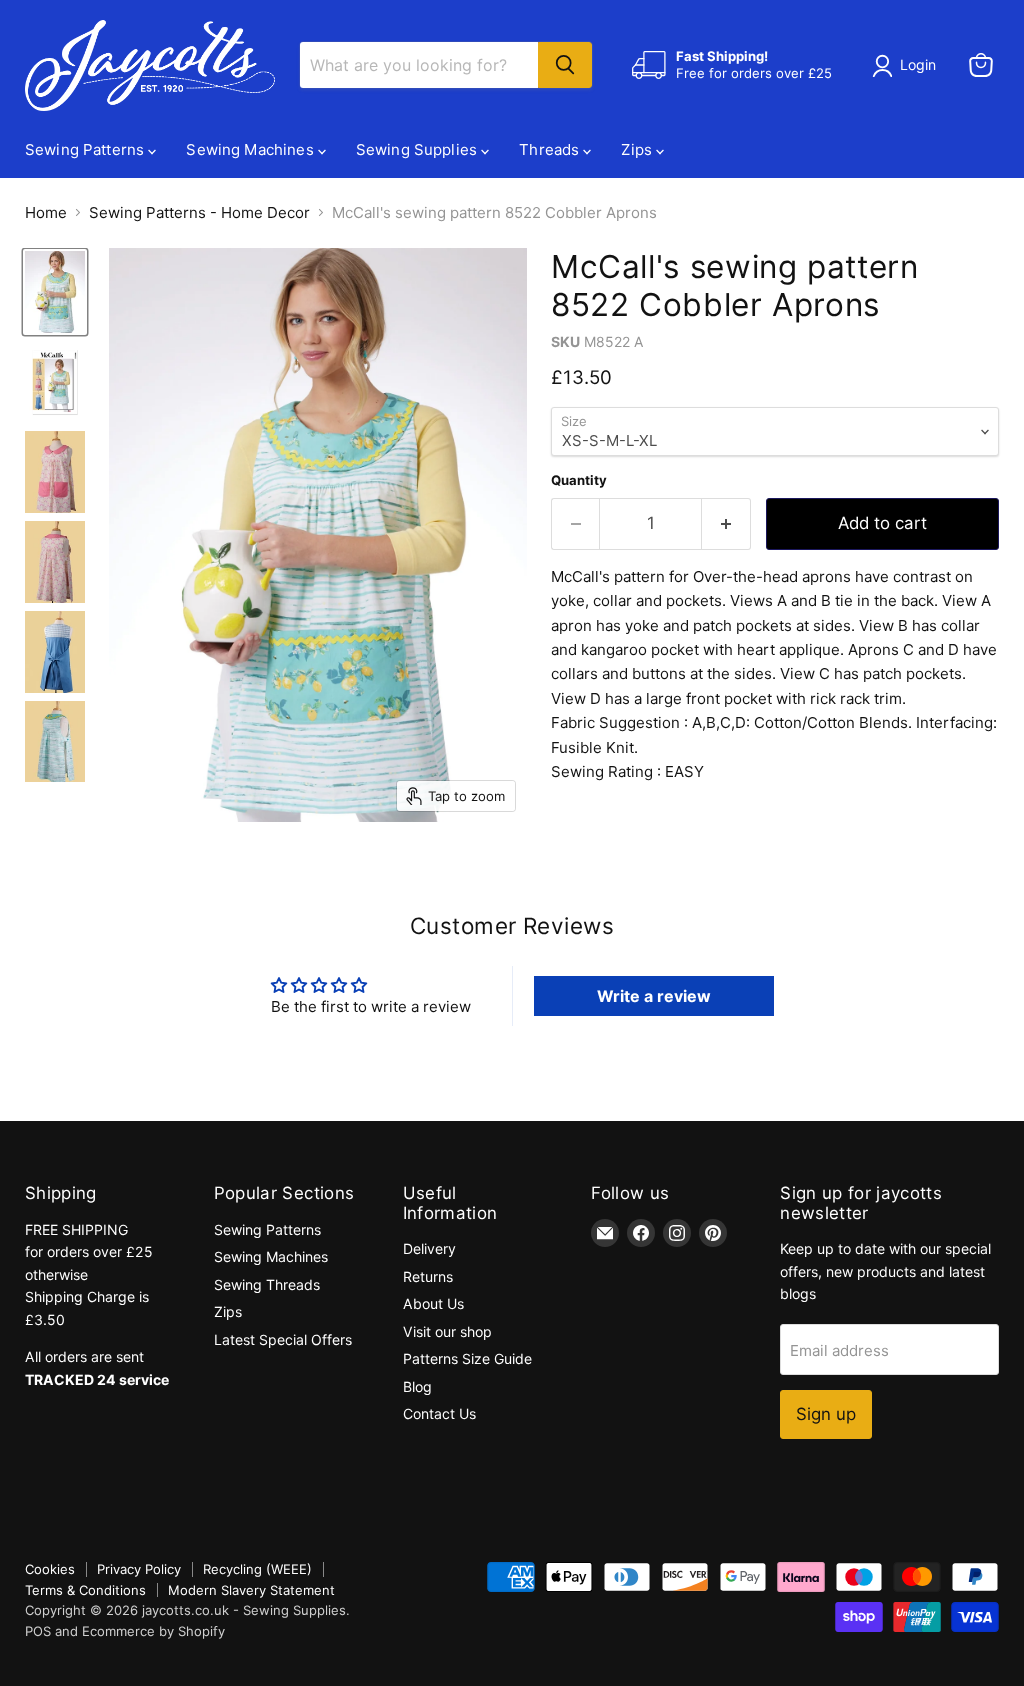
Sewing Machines (251, 149)
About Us (433, 1303)
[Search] (565, 65)
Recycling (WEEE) (257, 1569)
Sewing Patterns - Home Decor (199, 212)
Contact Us (439, 1413)
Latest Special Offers (283, 1339)
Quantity (579, 480)
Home (46, 212)
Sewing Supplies (418, 149)
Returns (428, 1276)
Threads (551, 149)
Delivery (429, 1248)
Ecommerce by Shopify (153, 1631)
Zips (638, 149)
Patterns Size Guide (467, 1358)
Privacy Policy (139, 1569)
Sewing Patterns (86, 149)
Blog (417, 1386)
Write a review (654, 996)
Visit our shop (447, 1331)
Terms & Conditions (85, 1590)
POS (38, 1631)
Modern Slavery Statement (251, 1590)
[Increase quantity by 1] (726, 523)
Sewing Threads (267, 1284)
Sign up (826, 1414)
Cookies (50, 1569)
